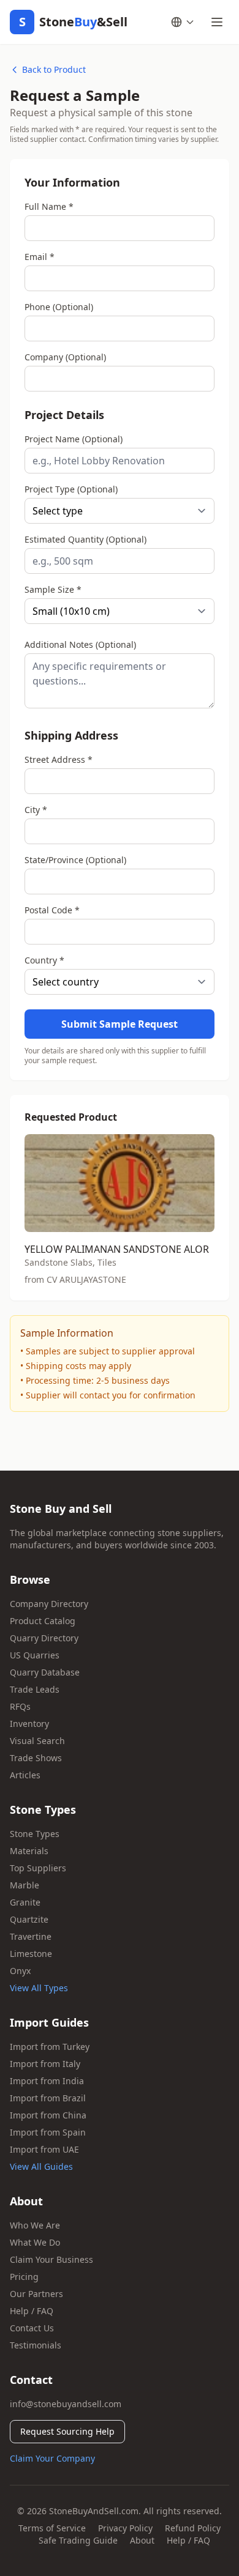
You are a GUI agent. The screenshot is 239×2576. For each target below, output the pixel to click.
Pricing (24, 2277)
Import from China (48, 2115)
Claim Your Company (52, 2458)
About (142, 2540)
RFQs (20, 1706)
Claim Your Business (51, 2259)
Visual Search (37, 1741)
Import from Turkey (50, 2047)
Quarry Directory (44, 1638)
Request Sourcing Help (67, 2431)
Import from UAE (44, 2149)
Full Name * (49, 206)
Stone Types (35, 1834)
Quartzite (29, 1919)
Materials (29, 1851)
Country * (44, 960)
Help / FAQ (32, 2311)
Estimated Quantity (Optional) (85, 539)
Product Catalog (43, 1621)
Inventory (29, 1724)
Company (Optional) (65, 357)
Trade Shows (36, 1758)
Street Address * (59, 759)
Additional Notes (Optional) (80, 644)
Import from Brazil (48, 2098)
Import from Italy (45, 2064)
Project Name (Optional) (74, 439)
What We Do (35, 2242)
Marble (25, 1885)
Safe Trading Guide (78, 2540)
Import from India (47, 2081)
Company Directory (49, 1604)
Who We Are (35, 2225)
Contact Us (32, 2328)
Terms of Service (52, 2528)
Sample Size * (53, 589)
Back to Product (54, 69)
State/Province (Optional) (75, 860)
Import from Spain (48, 2132)
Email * (40, 257)
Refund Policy (193, 2528)
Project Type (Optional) (71, 489)
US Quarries (35, 1655)
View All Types (39, 1988)
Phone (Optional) (59, 307)
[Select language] (183, 22)
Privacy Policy (125, 2528)
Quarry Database (45, 1672)
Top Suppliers (38, 1868)
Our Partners (36, 2294)
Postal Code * (52, 910)
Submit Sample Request (120, 1024)
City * (36, 810)
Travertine (31, 1936)
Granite (25, 1902)
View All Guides (41, 2166)
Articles (25, 1775)
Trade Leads (35, 1689)
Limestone (31, 1954)
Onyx (20, 1971)
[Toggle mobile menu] (217, 22)
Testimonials (36, 2345)
